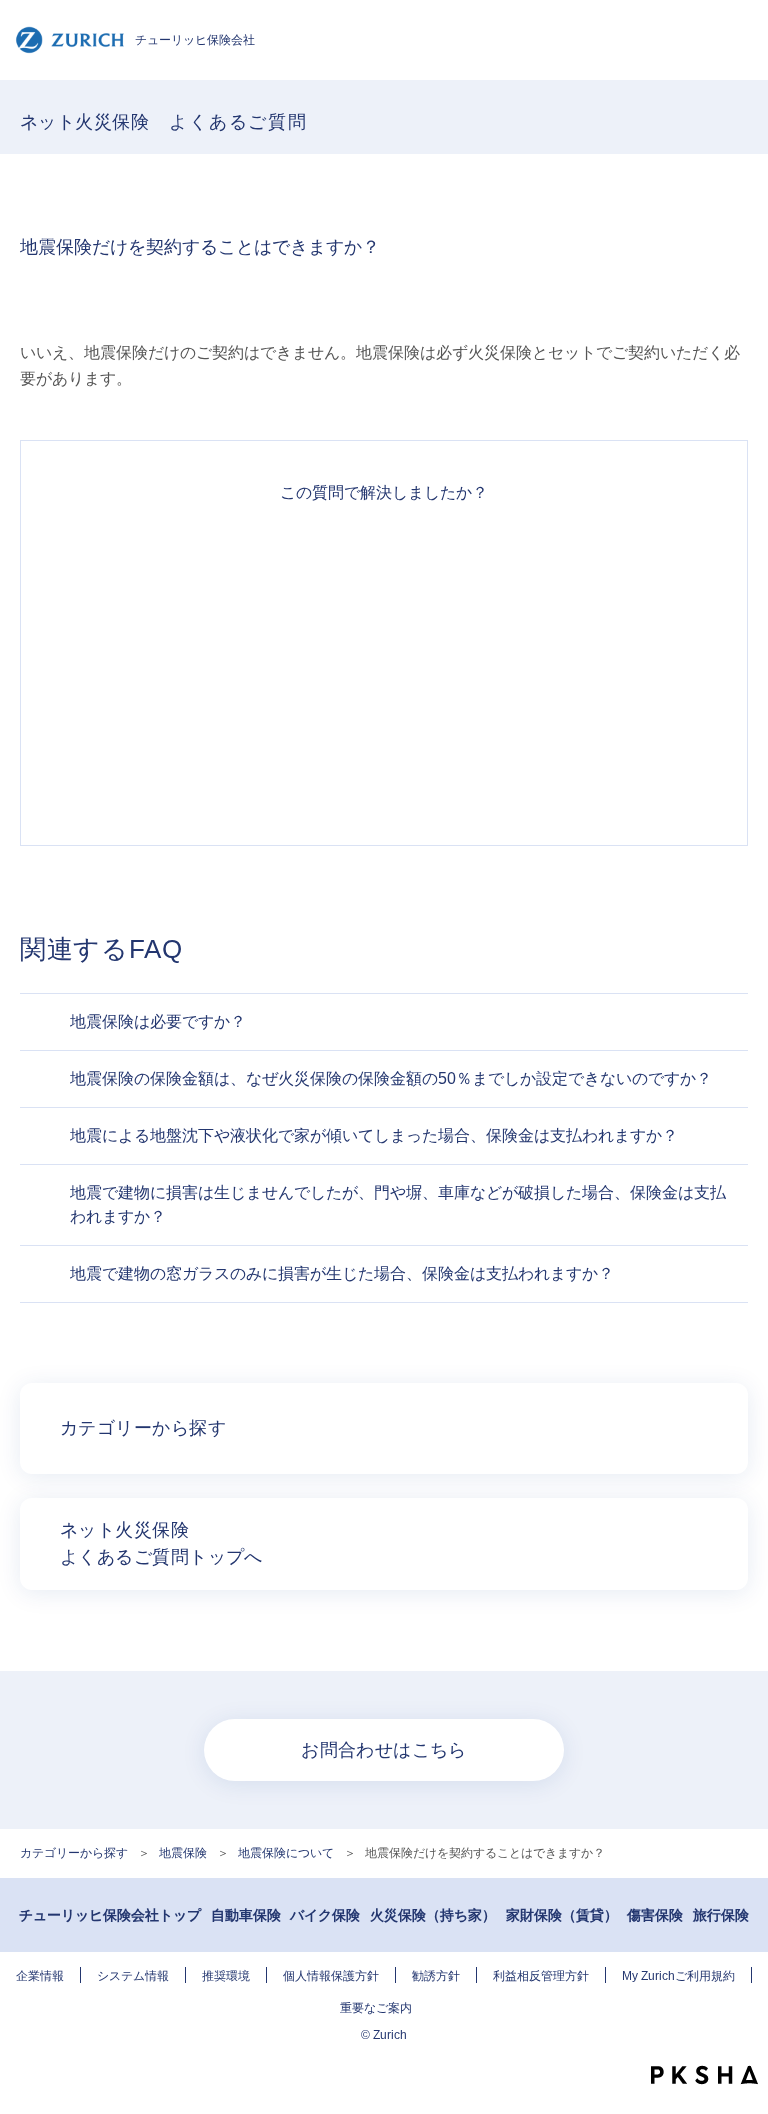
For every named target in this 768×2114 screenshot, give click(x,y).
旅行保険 (721, 1915)
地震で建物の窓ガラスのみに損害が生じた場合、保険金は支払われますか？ (342, 1273)
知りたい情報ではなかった (384, 775)
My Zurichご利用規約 (678, 1976)
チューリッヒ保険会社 (195, 40)
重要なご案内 (376, 2008)
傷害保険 (655, 1915)
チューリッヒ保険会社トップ (110, 1915)
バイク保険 (325, 1915)
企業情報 (40, 1976)
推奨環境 (226, 1976)
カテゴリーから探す (74, 1853)
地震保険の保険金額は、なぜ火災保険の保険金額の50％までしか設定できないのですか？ (391, 1078)
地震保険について (286, 1853)
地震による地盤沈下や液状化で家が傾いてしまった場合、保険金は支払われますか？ (374, 1135)
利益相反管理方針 (541, 1976)
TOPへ (743, 2039)
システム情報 (133, 1976)
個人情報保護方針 (331, 1976)
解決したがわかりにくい (384, 631)
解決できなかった (384, 703)
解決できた (384, 559)
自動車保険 (246, 1915)
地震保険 (183, 1853)
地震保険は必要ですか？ (158, 1021)
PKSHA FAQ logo (704, 2075)
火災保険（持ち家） (433, 1915)
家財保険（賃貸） (562, 1915)
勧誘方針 (436, 1976)
